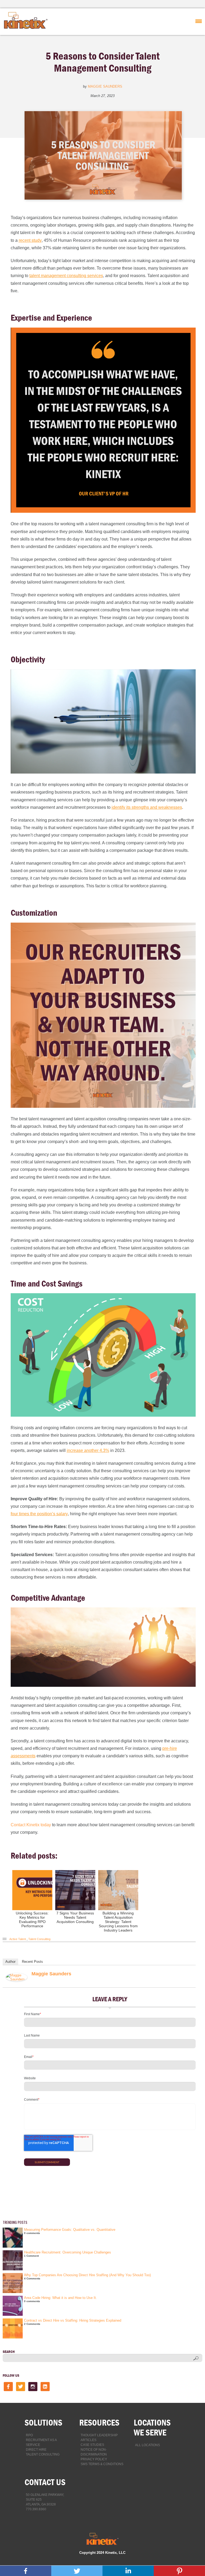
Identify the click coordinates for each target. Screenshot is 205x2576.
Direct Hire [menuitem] (36, 2450)
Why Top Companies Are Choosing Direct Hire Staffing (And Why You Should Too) (87, 2275)
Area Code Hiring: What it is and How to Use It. (60, 2298)
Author (10, 1962)
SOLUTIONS (43, 2422)
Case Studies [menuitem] (92, 2445)
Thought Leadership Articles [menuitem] (99, 2438)
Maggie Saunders (105, 86)
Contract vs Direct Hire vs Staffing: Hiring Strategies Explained (73, 2320)
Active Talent (18, 1939)
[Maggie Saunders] (17, 1980)
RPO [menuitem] (29, 2435)
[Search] (196, 2358)
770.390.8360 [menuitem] (36, 2509)
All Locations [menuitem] (147, 2445)
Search (9, 2352)
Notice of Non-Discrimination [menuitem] (94, 2452)
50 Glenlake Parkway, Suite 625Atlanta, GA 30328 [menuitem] (45, 2500)
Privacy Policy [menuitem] (94, 2459)
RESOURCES (99, 2422)
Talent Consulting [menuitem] (43, 2454)
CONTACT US (45, 2482)
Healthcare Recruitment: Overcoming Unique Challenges (68, 2252)
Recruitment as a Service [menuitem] (41, 2442)
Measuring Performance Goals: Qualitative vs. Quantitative (70, 2230)
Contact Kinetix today (31, 1825)
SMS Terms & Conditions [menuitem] (102, 2464)
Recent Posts (32, 1962)
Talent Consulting (39, 1939)
